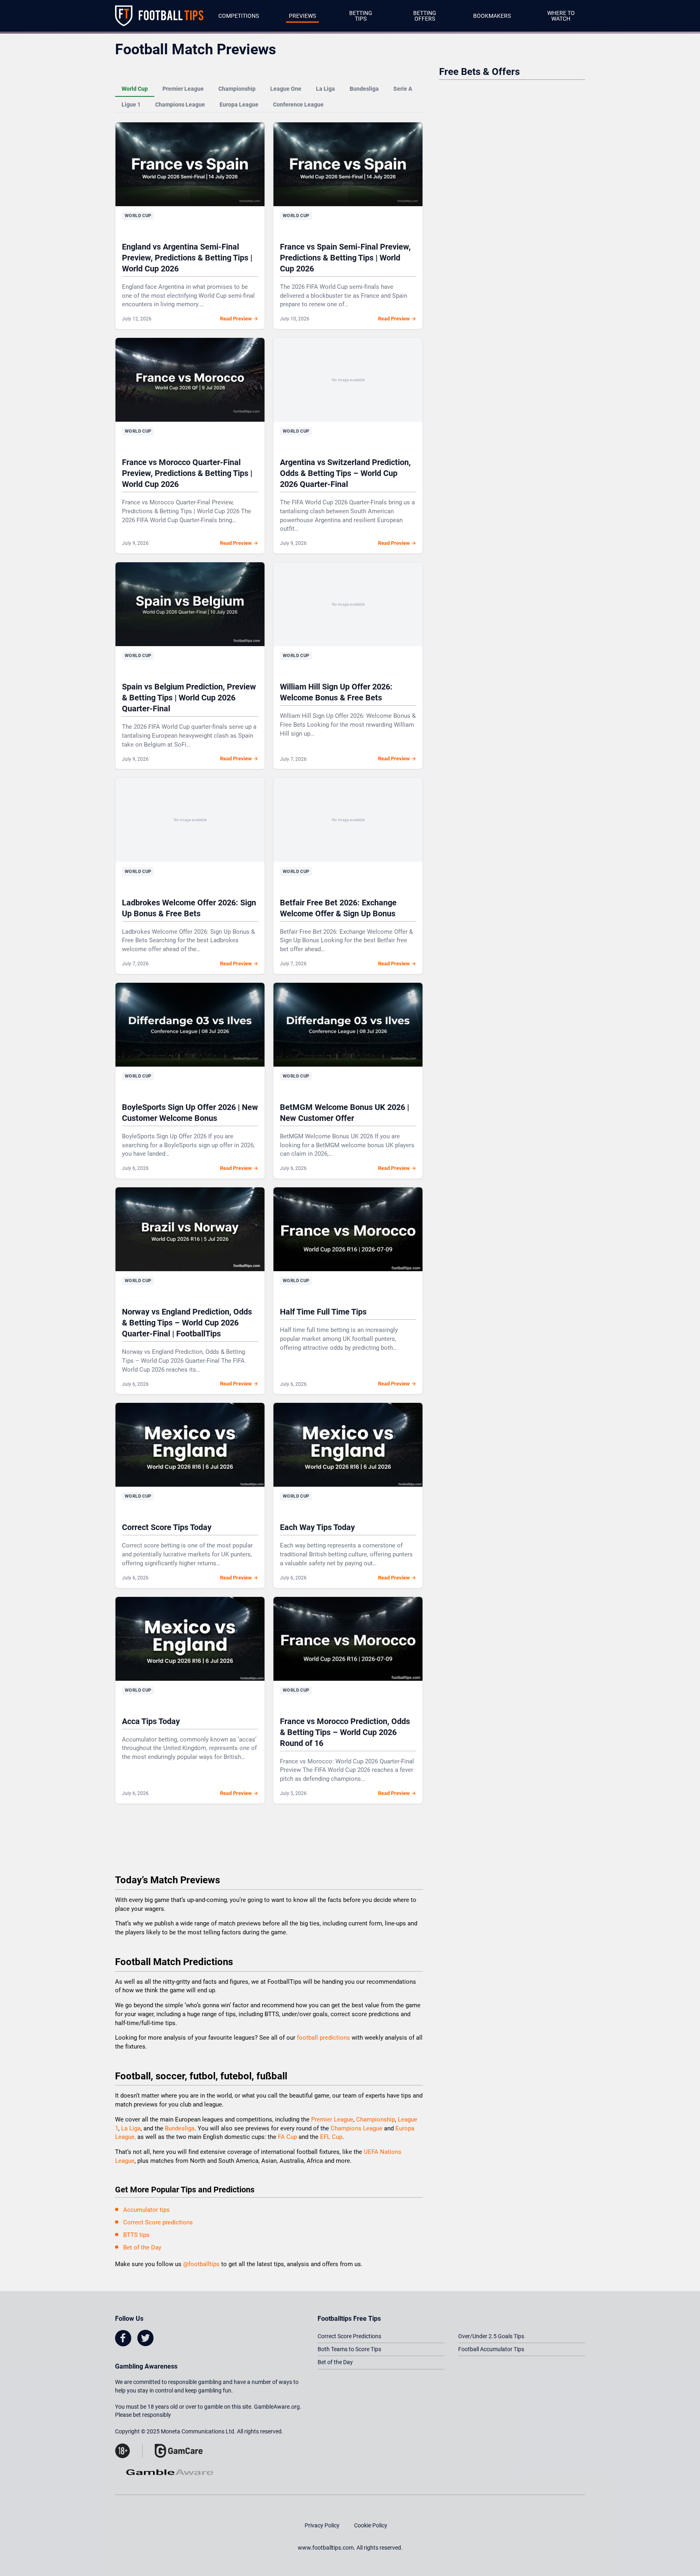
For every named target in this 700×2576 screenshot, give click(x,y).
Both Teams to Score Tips (349, 2349)
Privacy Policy (322, 2525)
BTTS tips (136, 2235)
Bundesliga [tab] (364, 89)
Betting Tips (361, 16)
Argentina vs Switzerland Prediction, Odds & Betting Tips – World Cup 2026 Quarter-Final (345, 473)
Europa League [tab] (239, 105)
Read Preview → (239, 319)
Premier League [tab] (183, 89)
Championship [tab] (237, 89)
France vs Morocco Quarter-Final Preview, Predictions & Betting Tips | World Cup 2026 (187, 473)
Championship (376, 2119)
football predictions (323, 2038)
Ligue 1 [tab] (131, 105)
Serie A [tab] (403, 89)
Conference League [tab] (298, 105)
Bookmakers (492, 16)
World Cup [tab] (135, 89)
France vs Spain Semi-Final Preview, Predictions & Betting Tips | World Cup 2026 (345, 258)
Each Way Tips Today (317, 1527)
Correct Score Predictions (349, 2336)
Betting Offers (425, 16)
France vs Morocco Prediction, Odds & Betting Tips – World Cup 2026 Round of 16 (345, 1732)
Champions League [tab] (180, 105)
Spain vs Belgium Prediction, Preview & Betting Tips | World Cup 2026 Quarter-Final (189, 698)
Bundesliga (180, 2128)
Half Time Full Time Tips (323, 1312)
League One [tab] (286, 89)
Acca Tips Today (151, 1721)
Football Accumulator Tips (491, 2349)
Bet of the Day (142, 2247)
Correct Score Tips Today (167, 1527)
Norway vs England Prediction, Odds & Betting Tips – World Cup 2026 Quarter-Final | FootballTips (187, 1323)
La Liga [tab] (325, 89)
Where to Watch (561, 16)
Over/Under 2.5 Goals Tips (491, 2336)
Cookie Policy (371, 2525)
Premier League (332, 2119)
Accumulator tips (146, 2210)
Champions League (357, 2128)
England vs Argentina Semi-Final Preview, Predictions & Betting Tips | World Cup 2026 (187, 258)
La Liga (131, 2128)
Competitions (239, 16)
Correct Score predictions (158, 2222)
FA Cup (287, 2137)
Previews (302, 16)
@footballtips (201, 2264)
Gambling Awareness (146, 2366)
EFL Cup (331, 2137)
